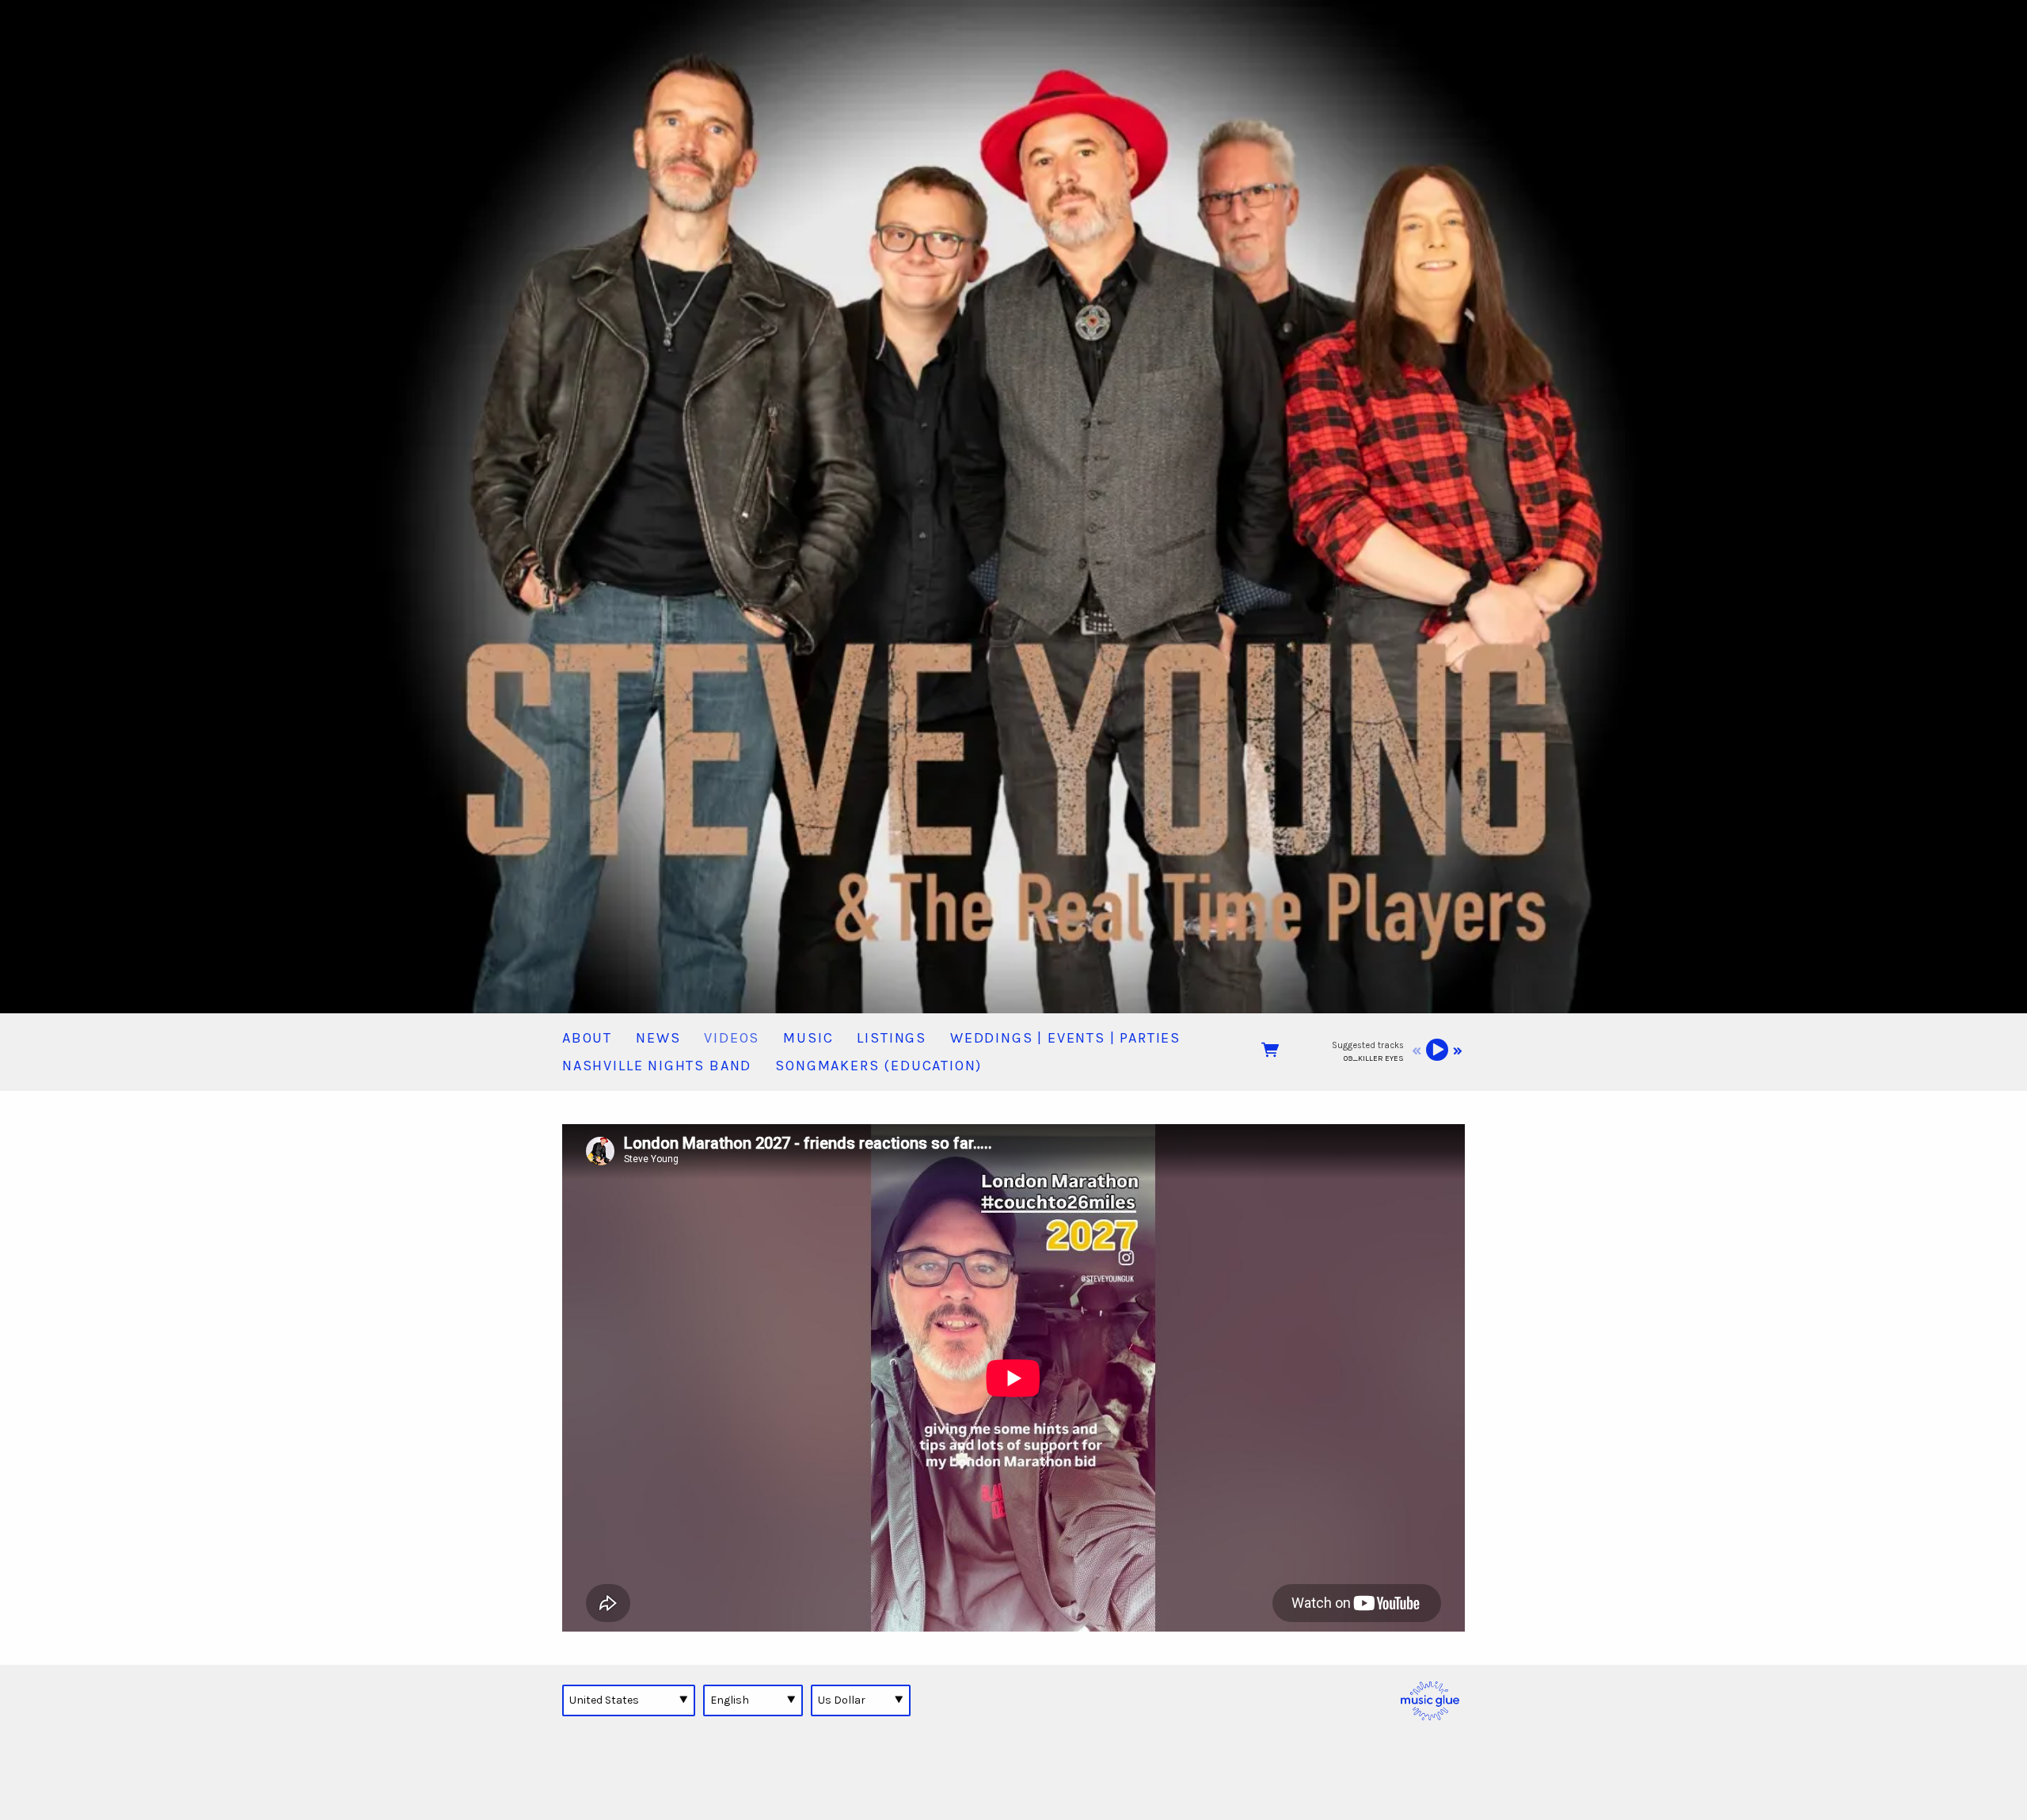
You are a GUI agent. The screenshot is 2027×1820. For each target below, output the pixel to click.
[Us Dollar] (861, 1700)
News (658, 1038)
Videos (732, 1038)
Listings (892, 1038)
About (587, 1038)
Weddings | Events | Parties (1065, 1038)
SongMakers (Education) (878, 1066)
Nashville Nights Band (657, 1066)
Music (808, 1038)
